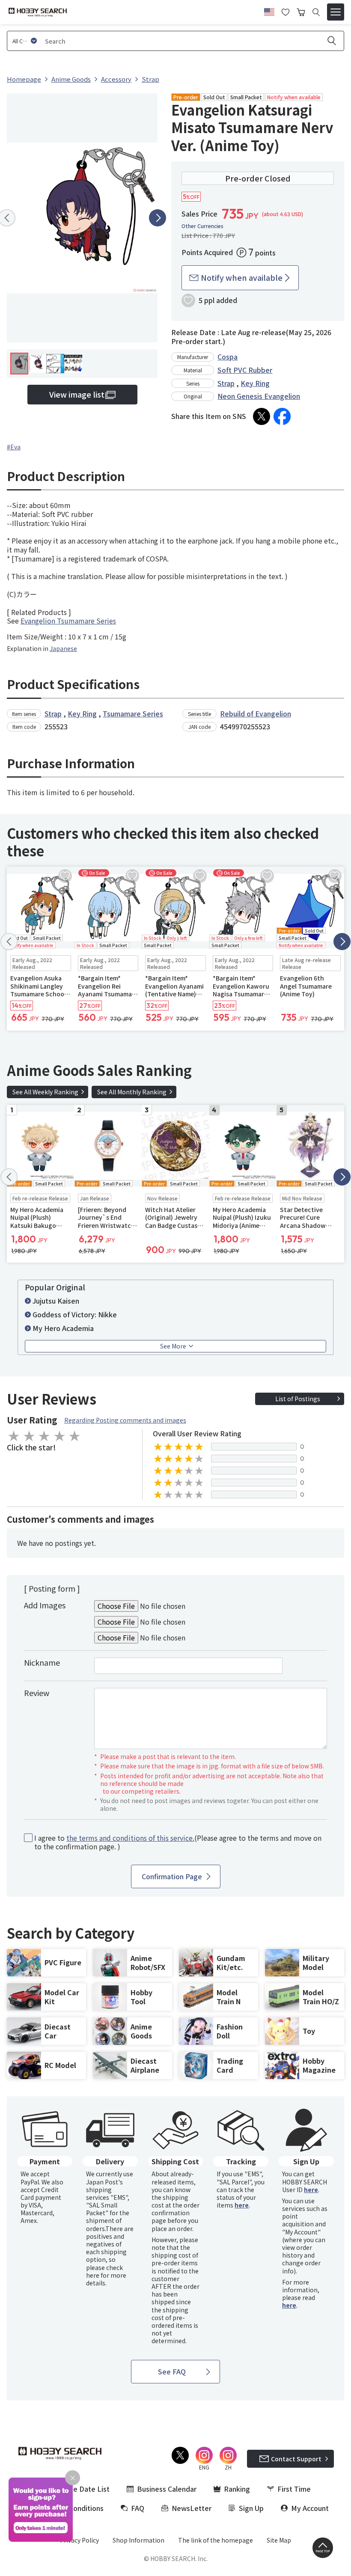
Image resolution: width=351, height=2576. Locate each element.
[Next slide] (158, 218)
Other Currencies (202, 226)
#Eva (14, 447)
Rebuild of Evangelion (256, 713)
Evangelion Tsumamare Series (68, 621)
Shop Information (138, 2540)
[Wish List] (286, 11)
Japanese (63, 648)
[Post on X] (262, 416)
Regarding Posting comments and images (125, 1420)
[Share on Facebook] (282, 416)
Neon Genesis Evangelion (259, 396)
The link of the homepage (216, 2540)
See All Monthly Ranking (132, 1092)
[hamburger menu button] (336, 12)
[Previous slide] (9, 942)
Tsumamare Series (133, 713)
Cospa (228, 357)
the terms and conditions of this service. (130, 1838)
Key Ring (255, 383)
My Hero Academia (63, 1328)
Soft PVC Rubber (245, 370)
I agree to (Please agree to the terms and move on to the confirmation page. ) (178, 1842)
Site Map (279, 2540)
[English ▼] (269, 11)
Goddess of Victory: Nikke (75, 1314)
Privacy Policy (79, 2540)
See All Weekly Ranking (45, 1092)
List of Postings (298, 1399)
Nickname (42, 1662)
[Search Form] (316, 12)
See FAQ (172, 2371)
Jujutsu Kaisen (56, 1301)
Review (37, 1693)
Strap (226, 383)
